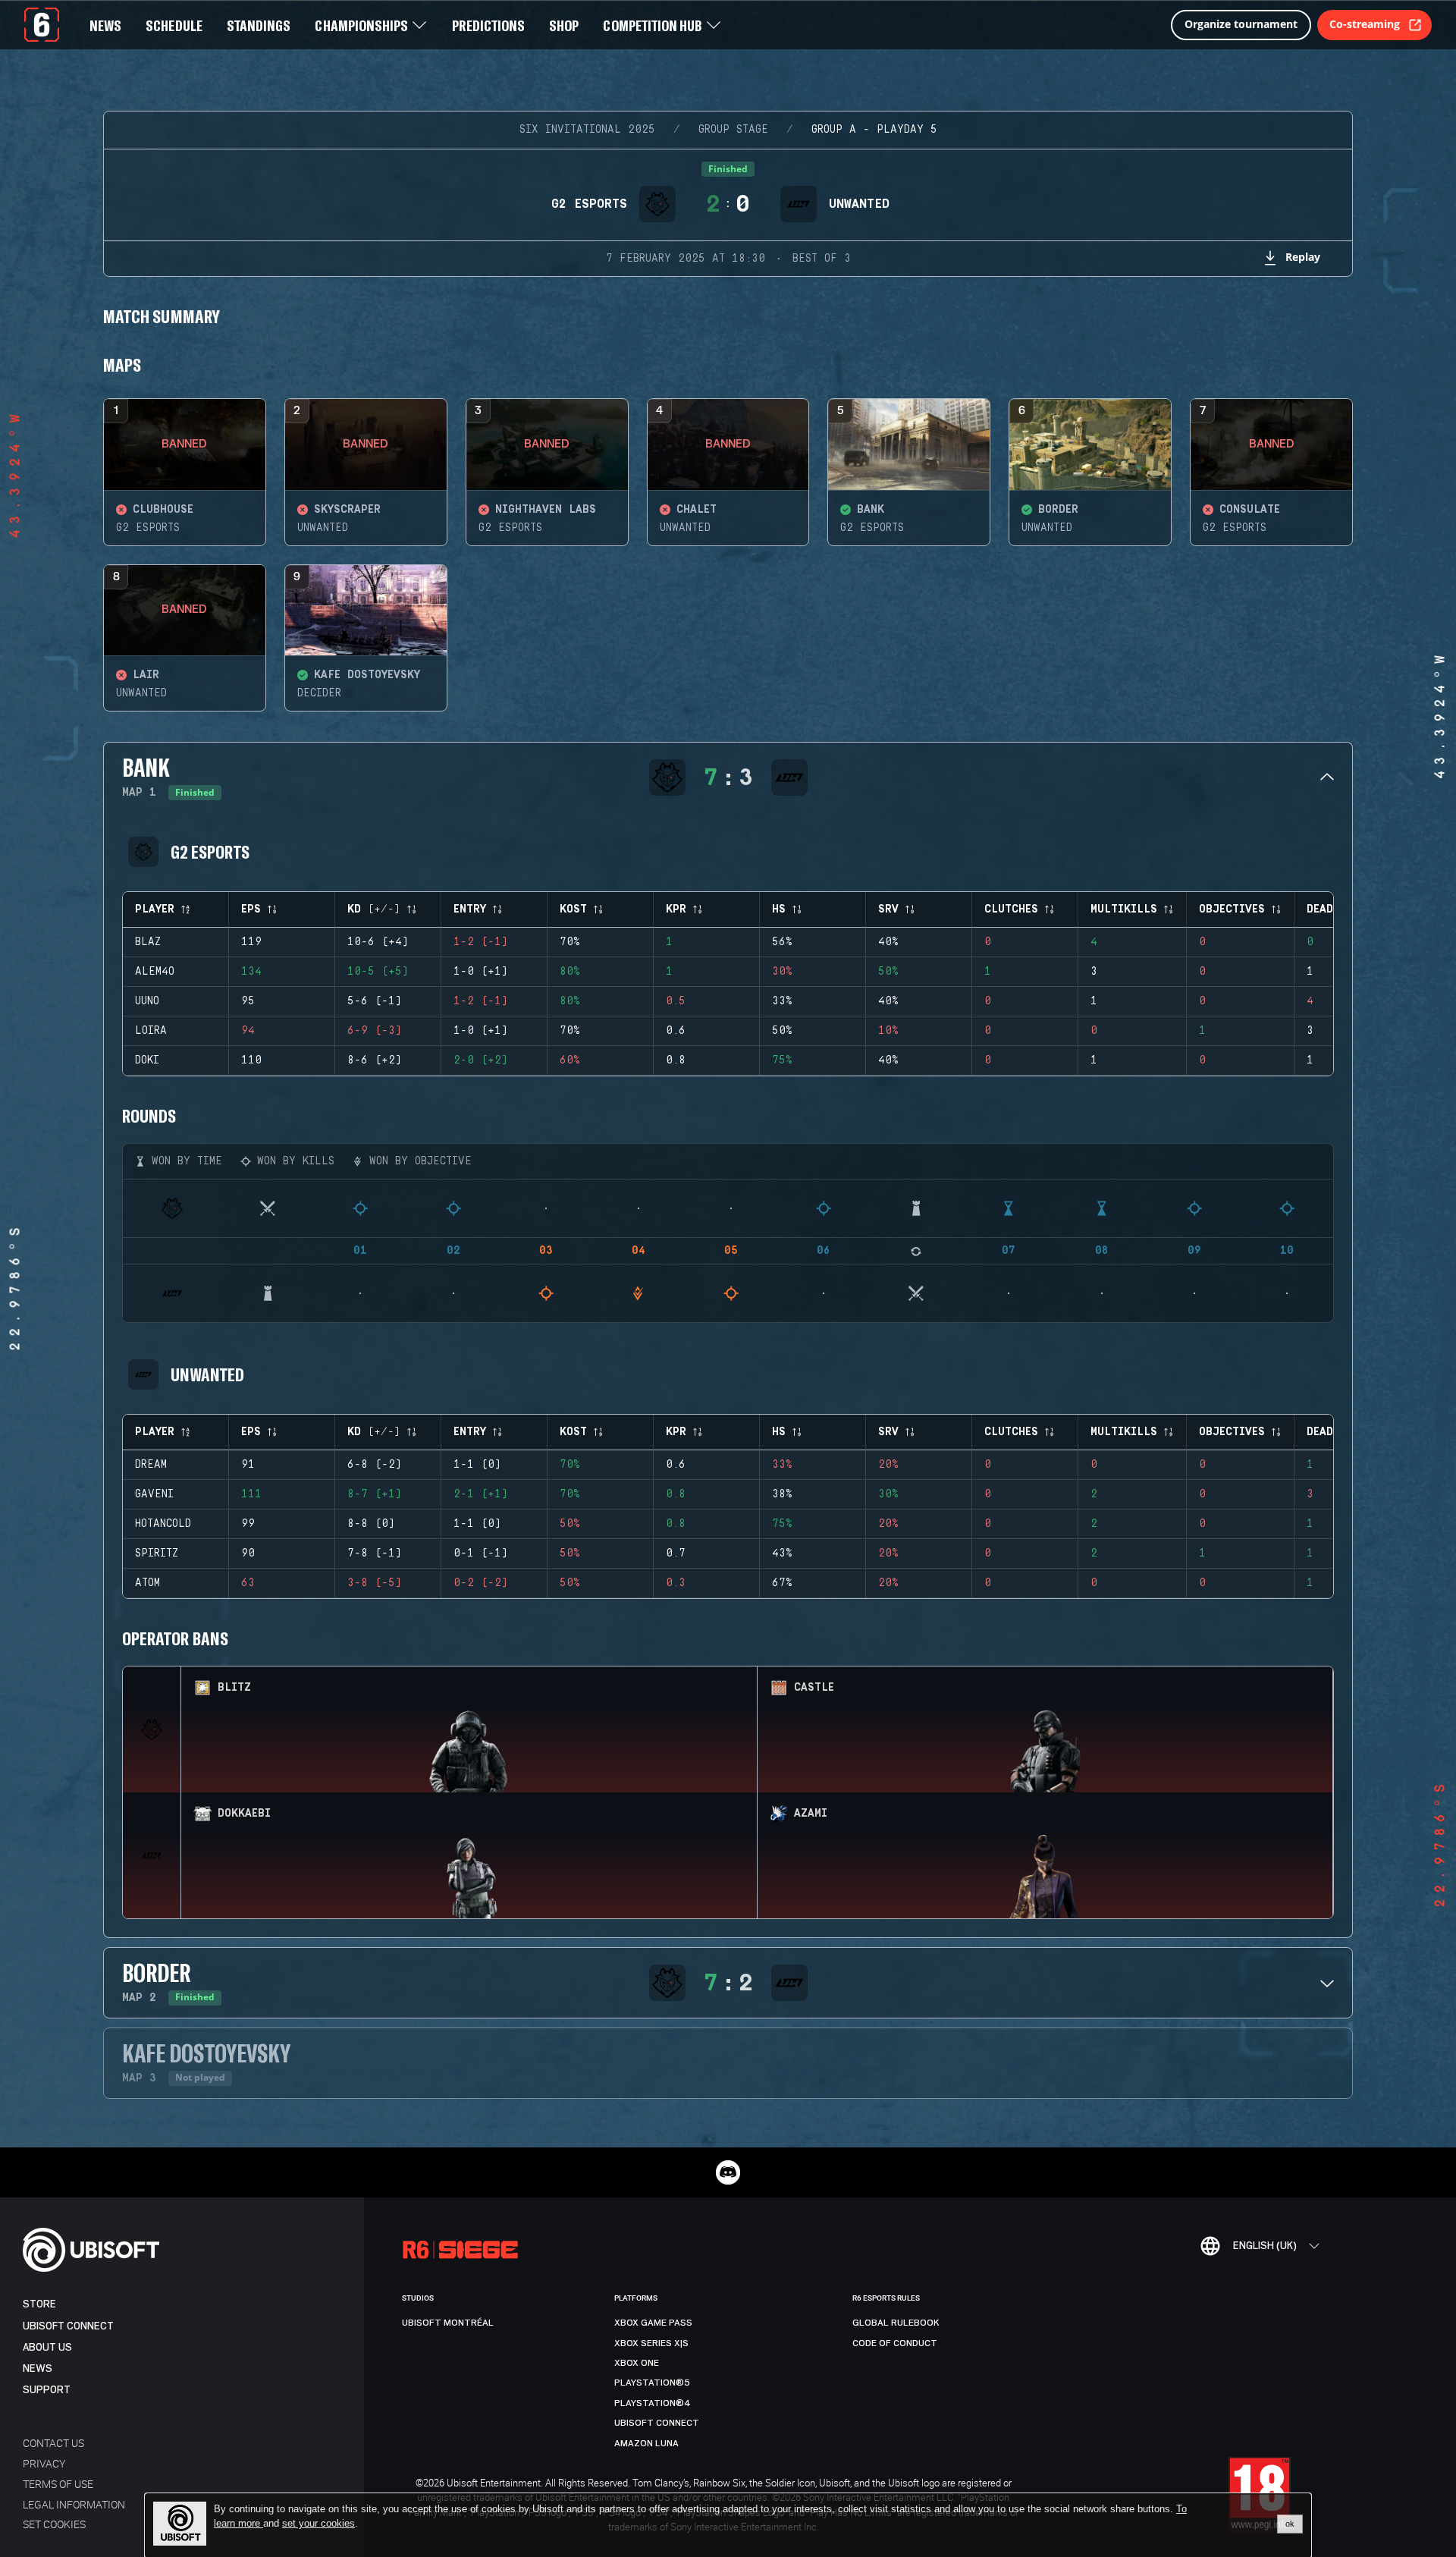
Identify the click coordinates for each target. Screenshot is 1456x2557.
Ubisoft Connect (68, 2326)
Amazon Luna (646, 2443)
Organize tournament (1241, 24)
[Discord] (728, 2172)
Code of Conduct (895, 2343)
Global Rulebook (896, 2323)
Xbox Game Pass (653, 2323)
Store (39, 2304)
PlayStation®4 (653, 2403)
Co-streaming (1365, 24)
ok (1290, 2524)
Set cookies (54, 2524)
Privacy (44, 2463)
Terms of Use (58, 2484)
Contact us (53, 2443)
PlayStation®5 (652, 2383)
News (38, 2369)
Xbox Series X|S (651, 2343)
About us (47, 2347)
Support (47, 2390)
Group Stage (733, 130)
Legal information (74, 2504)
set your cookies (318, 2524)
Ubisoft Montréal (448, 2323)
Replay (1303, 257)
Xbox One (637, 2363)
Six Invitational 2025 (587, 130)
